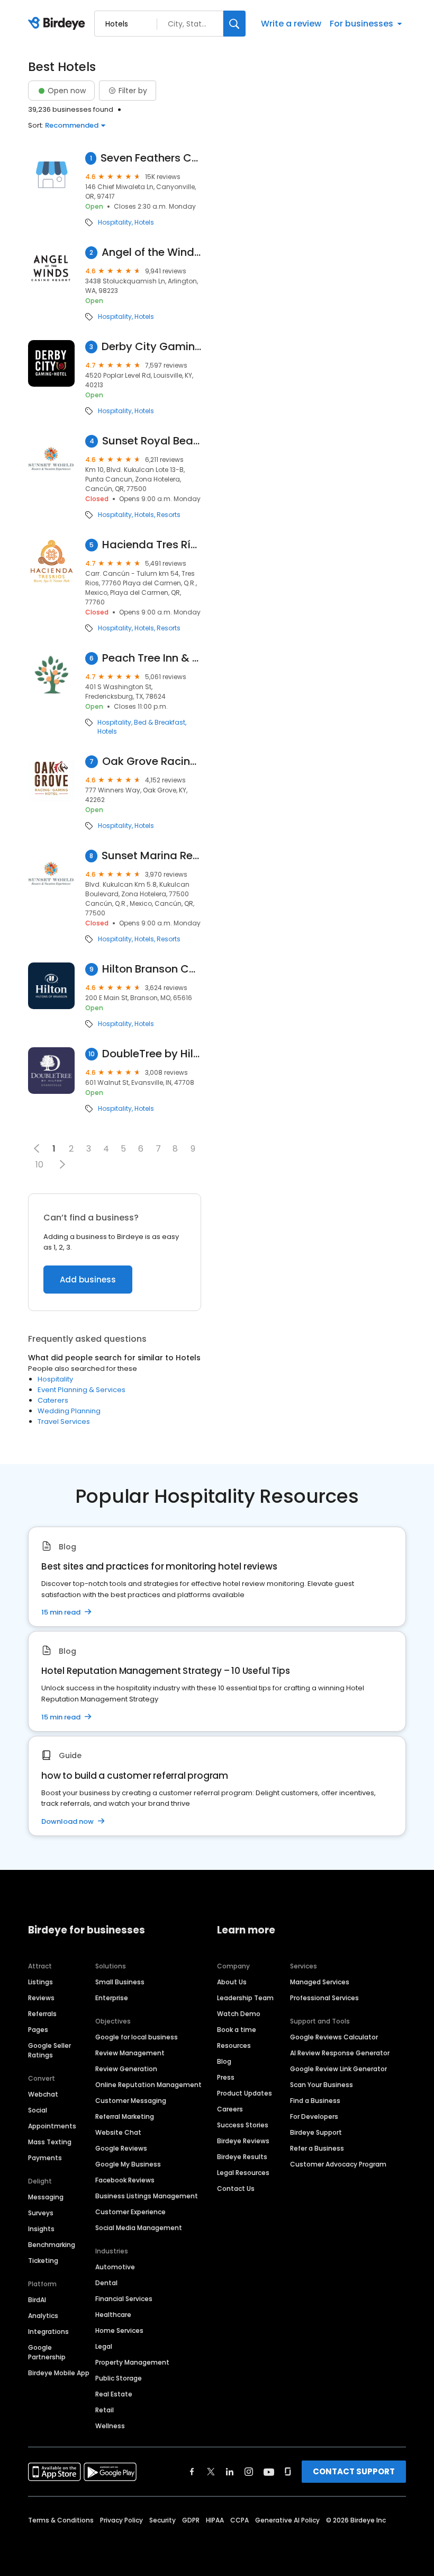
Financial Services (124, 2299)
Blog (224, 2061)
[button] (62, 1164)
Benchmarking (52, 2245)
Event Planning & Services (82, 1390)
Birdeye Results (242, 2157)
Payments (45, 2158)
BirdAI (37, 2300)
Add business (88, 1280)
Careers (230, 2109)
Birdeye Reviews (243, 2141)
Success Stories (243, 2125)
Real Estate (114, 2394)
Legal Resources (243, 2173)
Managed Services (320, 1982)
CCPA (239, 2520)
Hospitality (115, 222)
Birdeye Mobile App (59, 2373)
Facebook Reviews (125, 2180)
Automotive (115, 2267)
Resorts (169, 515)
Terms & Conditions (61, 2520)
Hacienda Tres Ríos (152, 545)
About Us (232, 1982)
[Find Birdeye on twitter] (211, 2472)
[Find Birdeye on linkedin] (230, 2472)
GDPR (191, 2520)
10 (39, 1165)
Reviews (41, 1998)
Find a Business (315, 2101)
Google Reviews (121, 2148)
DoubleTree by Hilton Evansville (152, 1054)
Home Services (119, 2330)
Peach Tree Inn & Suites (152, 658)
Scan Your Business (322, 2085)
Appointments (52, 2126)
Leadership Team (245, 1998)
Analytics (43, 2316)
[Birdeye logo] (58, 24)
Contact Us (236, 2189)
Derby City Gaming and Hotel (151, 347)
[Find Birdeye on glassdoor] (288, 2472)
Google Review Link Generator (338, 2069)
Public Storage (119, 2378)
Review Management (130, 2053)
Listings (40, 1982)
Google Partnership (47, 2352)
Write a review (291, 24)
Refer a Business (317, 2148)
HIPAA (215, 2520)
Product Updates (245, 2093)
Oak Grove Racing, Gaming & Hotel (152, 761)
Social (38, 2110)
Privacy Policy (121, 2520)
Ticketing (43, 2261)
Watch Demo (239, 2014)
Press (226, 2077)
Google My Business (128, 2164)
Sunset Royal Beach (152, 441)
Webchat (43, 2094)
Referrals (42, 2014)
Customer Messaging (131, 2101)
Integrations (48, 2332)
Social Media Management (139, 2228)
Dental (106, 2283)
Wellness (110, 2426)
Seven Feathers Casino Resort (151, 158)
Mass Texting (50, 2142)
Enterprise (112, 1998)
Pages (38, 2030)
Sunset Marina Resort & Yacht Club (151, 856)
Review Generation (126, 2069)
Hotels (144, 222)
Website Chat (118, 2132)
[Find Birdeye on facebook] (192, 2472)
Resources (234, 2045)
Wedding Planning (69, 1411)
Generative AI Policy (287, 2520)
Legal (104, 2346)
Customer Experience (130, 2212)
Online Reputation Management (148, 2085)
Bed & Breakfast (160, 723)
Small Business (120, 1982)
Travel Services (64, 1421)
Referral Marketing (125, 2116)
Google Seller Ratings (49, 2050)
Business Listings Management (147, 2196)
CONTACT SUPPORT (354, 2471)
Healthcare (113, 2315)
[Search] (234, 24)
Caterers (53, 1400)
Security (162, 2520)
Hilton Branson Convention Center (152, 969)
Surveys (41, 2213)
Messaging (46, 2197)
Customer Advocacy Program (338, 2164)
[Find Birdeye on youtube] (269, 2472)
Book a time (237, 2030)
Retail (105, 2410)
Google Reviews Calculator (334, 2037)
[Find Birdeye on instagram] (249, 2472)
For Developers (314, 2116)
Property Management (132, 2362)
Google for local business (137, 2037)
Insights (41, 2229)
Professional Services (324, 1998)
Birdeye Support (316, 2132)
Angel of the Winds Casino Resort (151, 252)
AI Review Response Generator (340, 2053)
